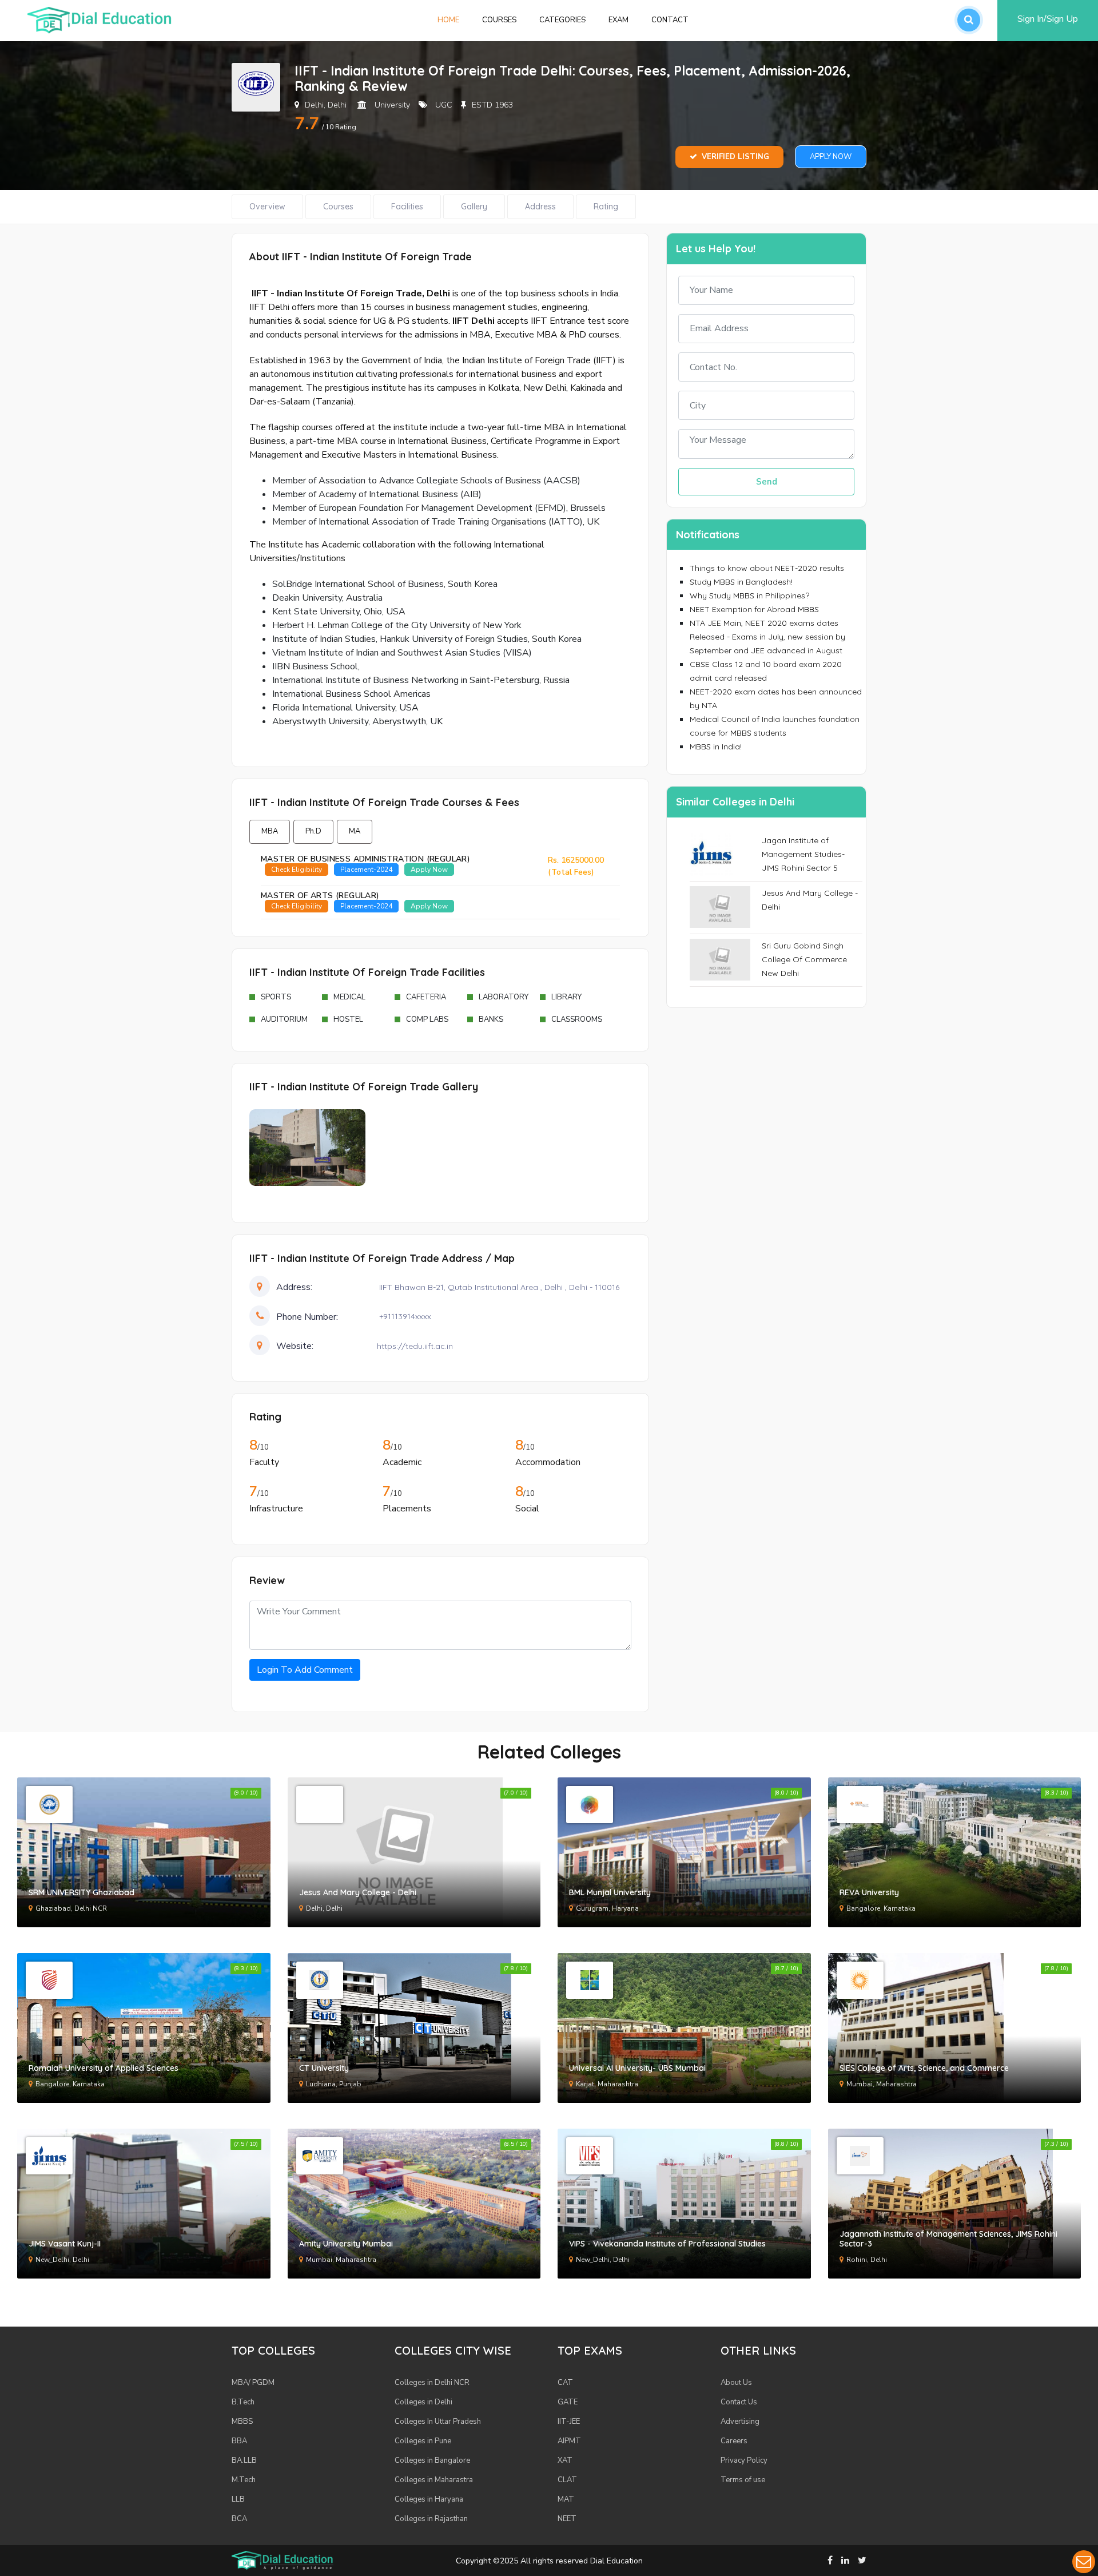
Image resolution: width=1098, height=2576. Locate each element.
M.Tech (244, 2480)
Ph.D (313, 831)
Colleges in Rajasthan (431, 2519)
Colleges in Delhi (423, 2402)
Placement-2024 (366, 870)
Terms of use (743, 2480)
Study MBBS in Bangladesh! (741, 582)
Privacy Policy (744, 2460)
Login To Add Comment (305, 1670)
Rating (606, 207)
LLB (238, 2499)
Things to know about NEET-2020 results (767, 568)
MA (355, 831)
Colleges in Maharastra (434, 2480)
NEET (567, 2519)
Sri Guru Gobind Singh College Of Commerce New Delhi (804, 959)
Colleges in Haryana (429, 2499)
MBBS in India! (716, 747)
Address (540, 207)
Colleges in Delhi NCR (432, 2383)
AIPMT (569, 2441)
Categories (562, 20)
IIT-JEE (569, 2422)
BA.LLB (244, 2460)
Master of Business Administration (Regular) (365, 859)
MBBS (242, 2422)
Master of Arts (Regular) (320, 896)
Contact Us (739, 2402)
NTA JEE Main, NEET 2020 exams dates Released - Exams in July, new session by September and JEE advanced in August (767, 637)
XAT (565, 2460)
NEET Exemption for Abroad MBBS (754, 609)
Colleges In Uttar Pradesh (438, 2422)
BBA (239, 2441)
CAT (565, 2383)
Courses (499, 20)
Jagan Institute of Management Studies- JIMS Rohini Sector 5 (803, 854)
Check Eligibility (297, 870)
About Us (736, 2383)
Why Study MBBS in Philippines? (749, 596)
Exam (618, 20)
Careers (734, 2441)
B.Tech (243, 2402)
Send (767, 482)
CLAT (567, 2480)
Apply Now (831, 157)
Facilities (407, 207)
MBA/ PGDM (253, 2383)
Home (454, 20)
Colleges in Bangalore (432, 2460)
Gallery (474, 207)
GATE (568, 2402)
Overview (267, 207)
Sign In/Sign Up (1048, 19)
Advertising (740, 2422)
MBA (270, 831)
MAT (566, 2499)
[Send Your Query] (1084, 2562)
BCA (239, 2519)
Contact (670, 20)
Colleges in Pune (423, 2441)
